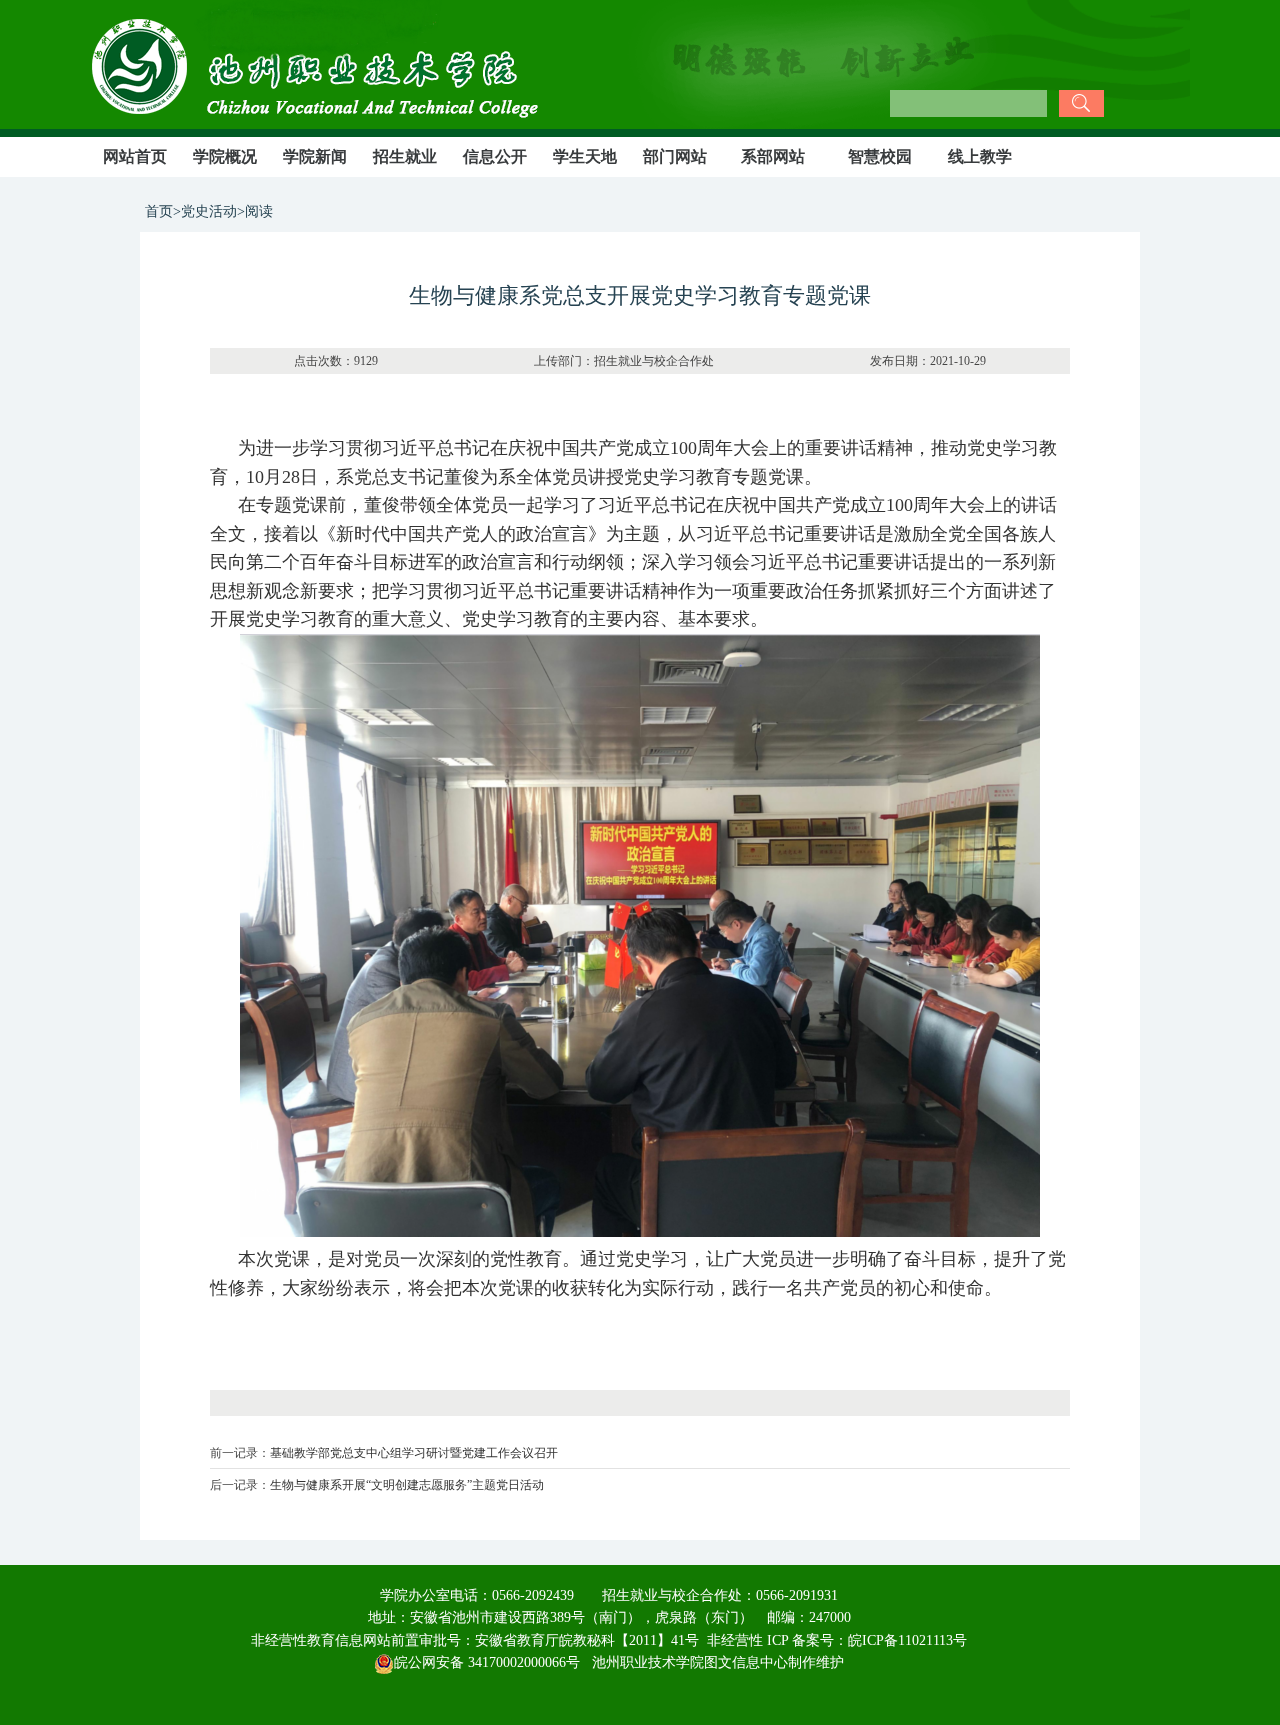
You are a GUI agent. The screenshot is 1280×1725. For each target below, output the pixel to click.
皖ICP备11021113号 (907, 1640)
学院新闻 (315, 156)
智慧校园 (880, 156)
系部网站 (773, 156)
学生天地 (585, 156)
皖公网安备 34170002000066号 (487, 1662)
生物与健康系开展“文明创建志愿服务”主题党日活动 (407, 1485)
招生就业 (405, 156)
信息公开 (495, 156)
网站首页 (135, 156)
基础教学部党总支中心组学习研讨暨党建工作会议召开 (414, 1453)
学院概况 (225, 156)
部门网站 (675, 156)
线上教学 (980, 156)
